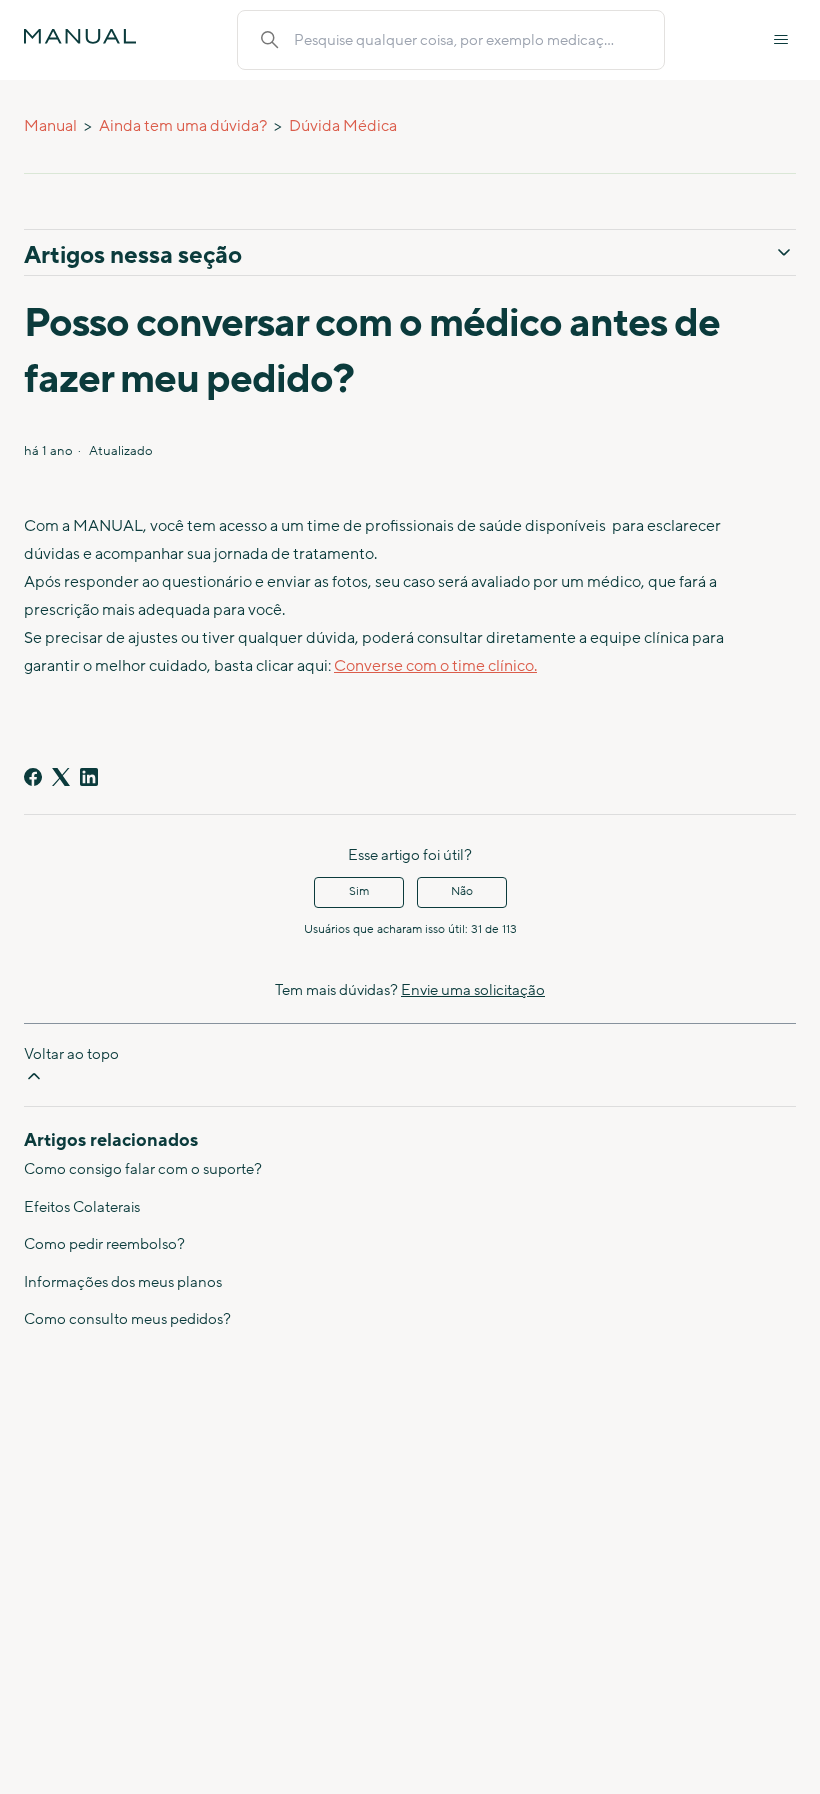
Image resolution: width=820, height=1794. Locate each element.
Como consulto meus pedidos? (127, 1319)
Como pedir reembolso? (104, 1244)
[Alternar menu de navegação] (781, 40)
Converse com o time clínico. (435, 666)
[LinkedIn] (89, 777)
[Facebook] (33, 777)
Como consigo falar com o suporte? (143, 1169)
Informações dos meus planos (123, 1282)
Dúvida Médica (343, 126)
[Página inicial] (80, 36)
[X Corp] (61, 777)
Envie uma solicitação (473, 990)
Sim (359, 891)
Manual (50, 126)
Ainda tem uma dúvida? (183, 126)
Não (462, 891)
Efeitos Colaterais (82, 1207)
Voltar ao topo (71, 1054)
